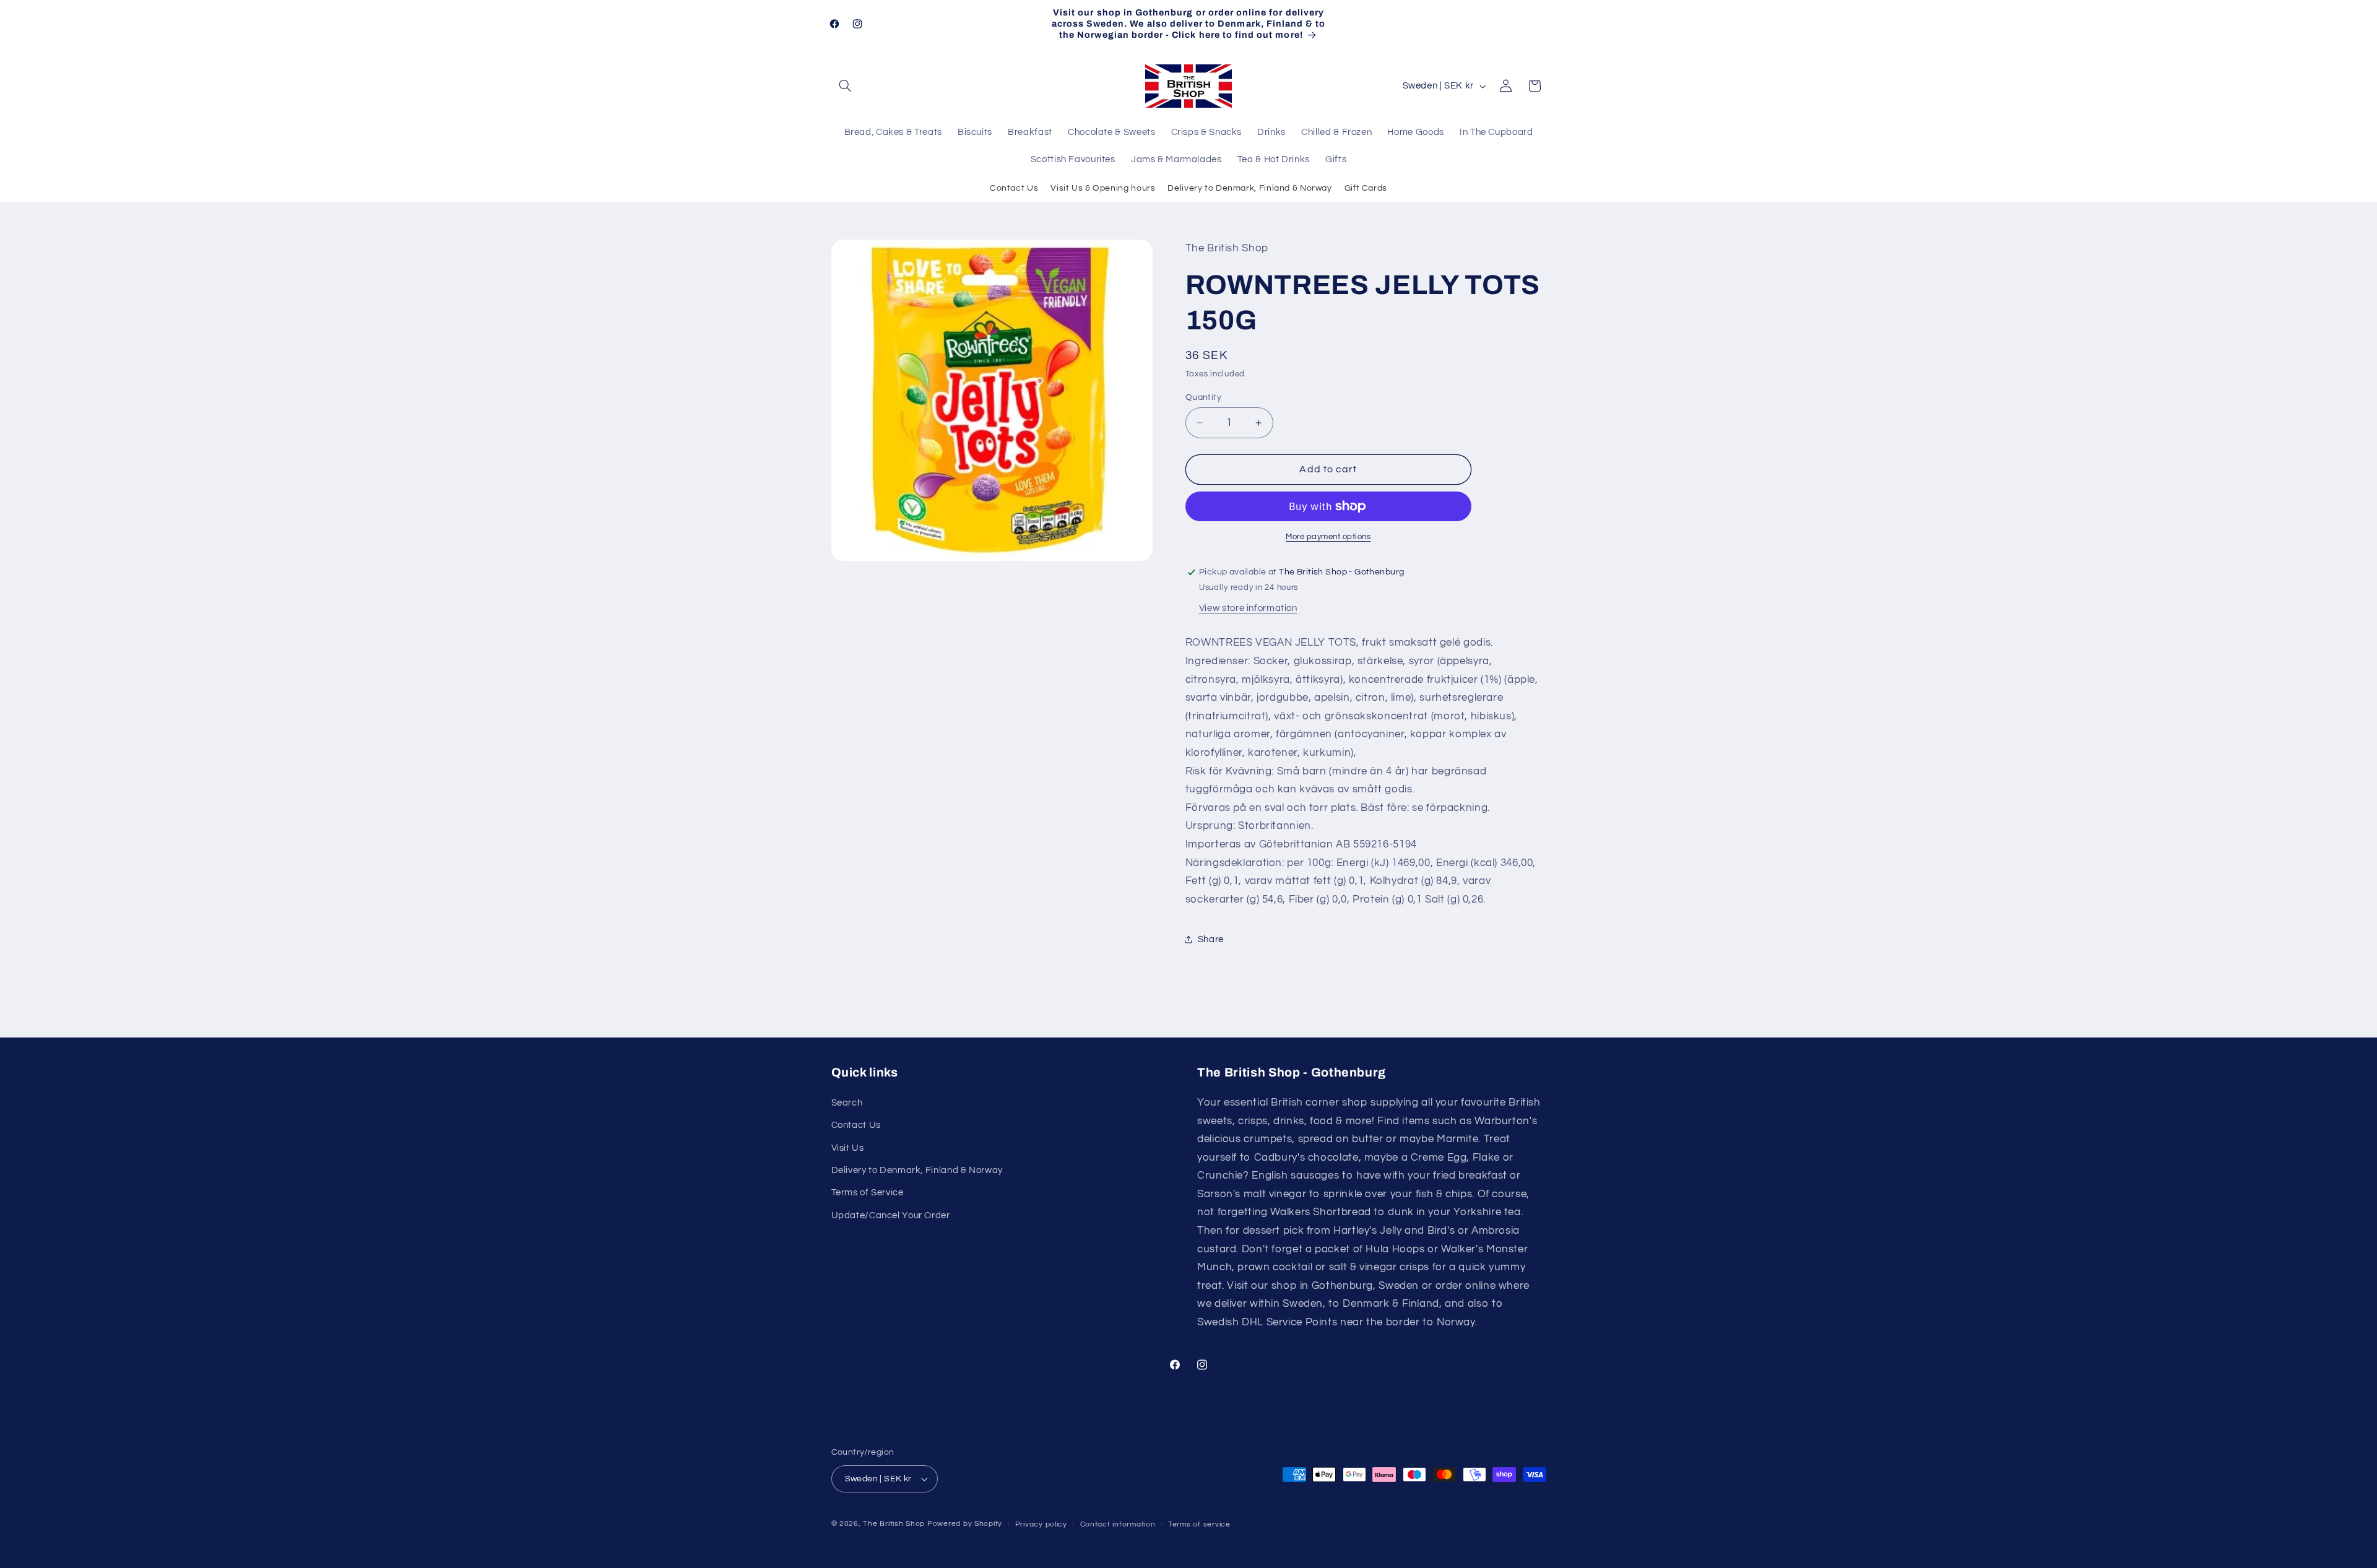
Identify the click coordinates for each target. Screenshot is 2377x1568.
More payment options (1328, 537)
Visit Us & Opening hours (1103, 188)
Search (847, 1103)
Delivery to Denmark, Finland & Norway (1249, 188)
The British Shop (894, 1524)
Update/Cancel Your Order (891, 1215)
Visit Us (848, 1148)
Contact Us (1014, 188)
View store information (1248, 608)
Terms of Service (868, 1193)
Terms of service (1199, 1524)
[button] (846, 86)
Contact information (1118, 1524)
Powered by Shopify (965, 1524)
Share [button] (1211, 939)
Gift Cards (1366, 188)
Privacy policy (1041, 1524)
